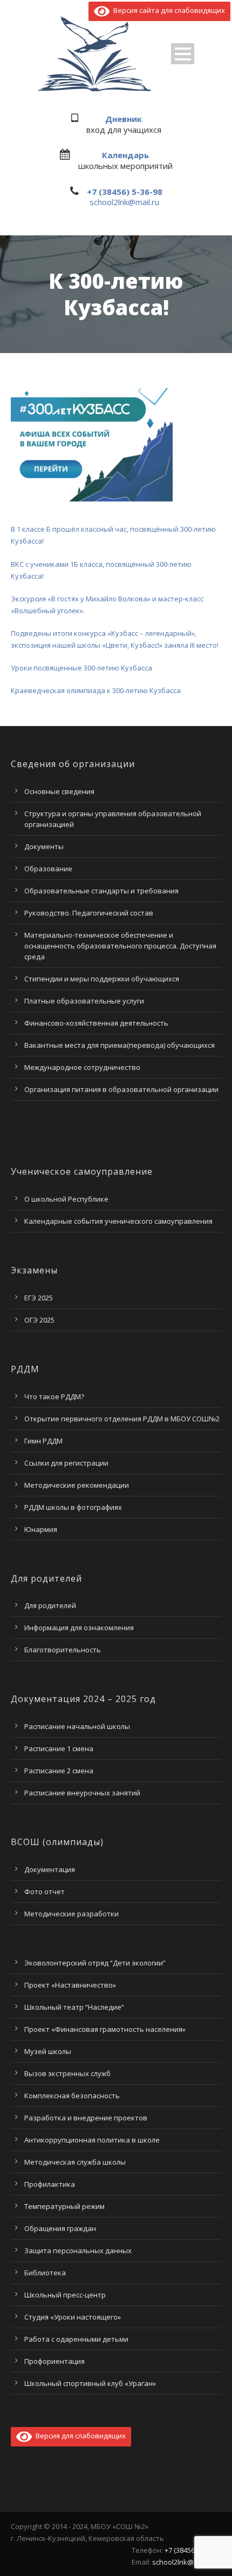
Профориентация (54, 2361)
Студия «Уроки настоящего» (73, 2317)
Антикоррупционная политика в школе (92, 2140)
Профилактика (50, 2184)
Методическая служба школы (75, 2162)
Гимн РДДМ (43, 1441)
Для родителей (50, 1605)
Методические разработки (71, 1914)
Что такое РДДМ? (54, 1397)
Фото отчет (45, 1892)
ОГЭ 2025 (39, 1320)
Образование (48, 869)
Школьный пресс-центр (65, 2295)
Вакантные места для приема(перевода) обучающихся (120, 1045)
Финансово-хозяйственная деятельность (96, 1023)
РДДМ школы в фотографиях (73, 1507)
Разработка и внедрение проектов (86, 2118)
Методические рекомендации (77, 1485)
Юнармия (41, 1529)
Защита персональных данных (78, 2250)
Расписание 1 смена (59, 1748)
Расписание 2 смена (59, 1771)
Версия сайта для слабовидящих (167, 10)
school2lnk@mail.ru (124, 202)
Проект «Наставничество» (70, 1985)
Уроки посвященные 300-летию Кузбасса (81, 668)
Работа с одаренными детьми (76, 2339)
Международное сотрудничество (82, 1067)
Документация (50, 1869)
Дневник (124, 119)
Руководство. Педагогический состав (89, 913)
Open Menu (183, 54)
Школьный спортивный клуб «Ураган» (90, 2383)
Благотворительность (63, 1650)
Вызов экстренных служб (67, 2073)
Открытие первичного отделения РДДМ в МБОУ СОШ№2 (122, 1419)
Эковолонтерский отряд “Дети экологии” (95, 1963)
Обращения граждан (60, 2228)
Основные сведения (59, 791)
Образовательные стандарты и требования (101, 891)
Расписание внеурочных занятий (82, 1793)
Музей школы (48, 2051)
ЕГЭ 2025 (39, 1298)
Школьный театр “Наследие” (74, 2007)
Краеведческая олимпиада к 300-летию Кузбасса (96, 690)
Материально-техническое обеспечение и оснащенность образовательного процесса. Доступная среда (120, 946)
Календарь (125, 155)
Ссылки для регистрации (66, 1463)
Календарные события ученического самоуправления (118, 1221)
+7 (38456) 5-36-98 (125, 192)
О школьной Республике (66, 1199)
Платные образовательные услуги (84, 1001)
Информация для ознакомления (79, 1628)
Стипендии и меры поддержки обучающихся (102, 979)
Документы (44, 846)
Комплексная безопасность (72, 2096)
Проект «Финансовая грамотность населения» (105, 2029)
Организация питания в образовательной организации (121, 1089)
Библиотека (45, 2273)
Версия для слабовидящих (79, 2436)
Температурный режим (64, 2206)
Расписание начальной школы (77, 1726)
